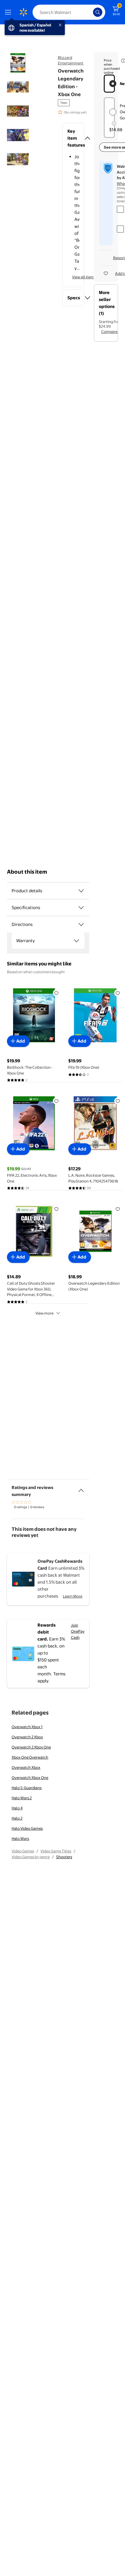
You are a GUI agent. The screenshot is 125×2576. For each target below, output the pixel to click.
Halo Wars (20, 1838)
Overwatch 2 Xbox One (31, 1747)
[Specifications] (81, 908)
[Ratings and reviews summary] (81, 1488)
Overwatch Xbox (26, 1767)
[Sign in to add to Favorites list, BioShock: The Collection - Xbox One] (56, 993)
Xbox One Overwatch (30, 1757)
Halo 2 (17, 1818)
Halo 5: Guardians (27, 1788)
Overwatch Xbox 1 (27, 1727)
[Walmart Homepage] (23, 12)
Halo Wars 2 (22, 1798)
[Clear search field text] (90, 12)
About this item (27, 872)
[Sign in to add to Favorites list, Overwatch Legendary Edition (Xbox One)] (118, 1209)
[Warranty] (76, 941)
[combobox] (69, 12)
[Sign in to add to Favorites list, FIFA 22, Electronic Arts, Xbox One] (56, 1101)
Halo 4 (17, 1808)
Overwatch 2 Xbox (27, 1737)
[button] (73, 138)
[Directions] (81, 924)
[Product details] (81, 891)
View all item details (89, 277)
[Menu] (9, 12)
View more (44, 1313)
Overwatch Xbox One (30, 1778)
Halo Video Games (27, 1828)
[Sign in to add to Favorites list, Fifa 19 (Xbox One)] (118, 993)
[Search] (98, 12)
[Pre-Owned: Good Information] (114, 123)
